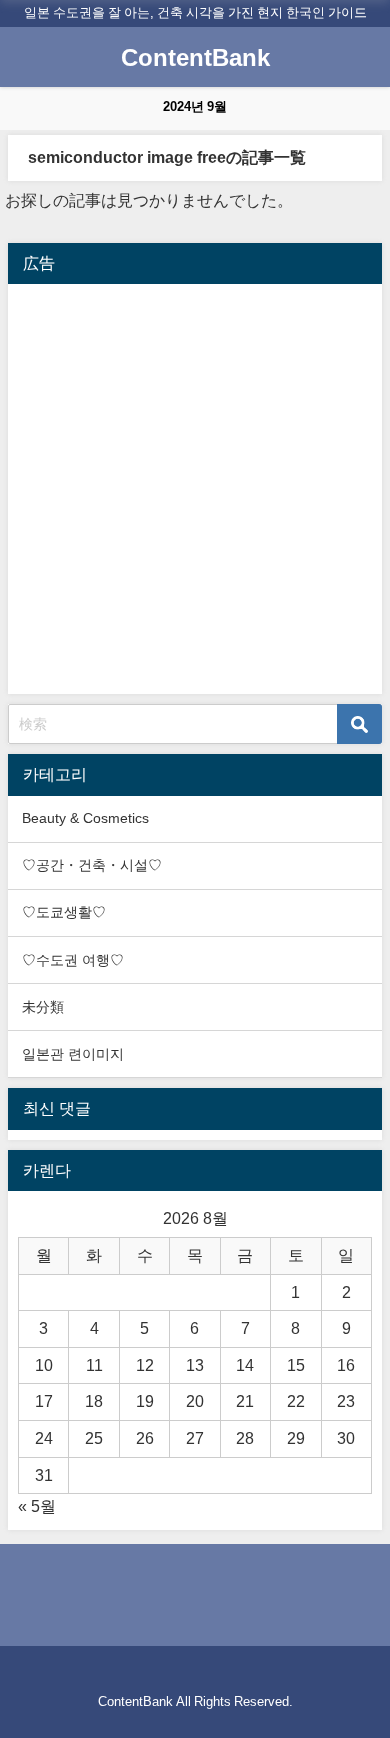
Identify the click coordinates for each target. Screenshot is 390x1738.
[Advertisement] (195, 489)
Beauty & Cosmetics (85, 818)
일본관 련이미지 (73, 1054)
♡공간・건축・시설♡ (92, 865)
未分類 (43, 1007)
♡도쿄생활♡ (64, 912)
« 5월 (37, 1506)
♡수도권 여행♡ (73, 960)
